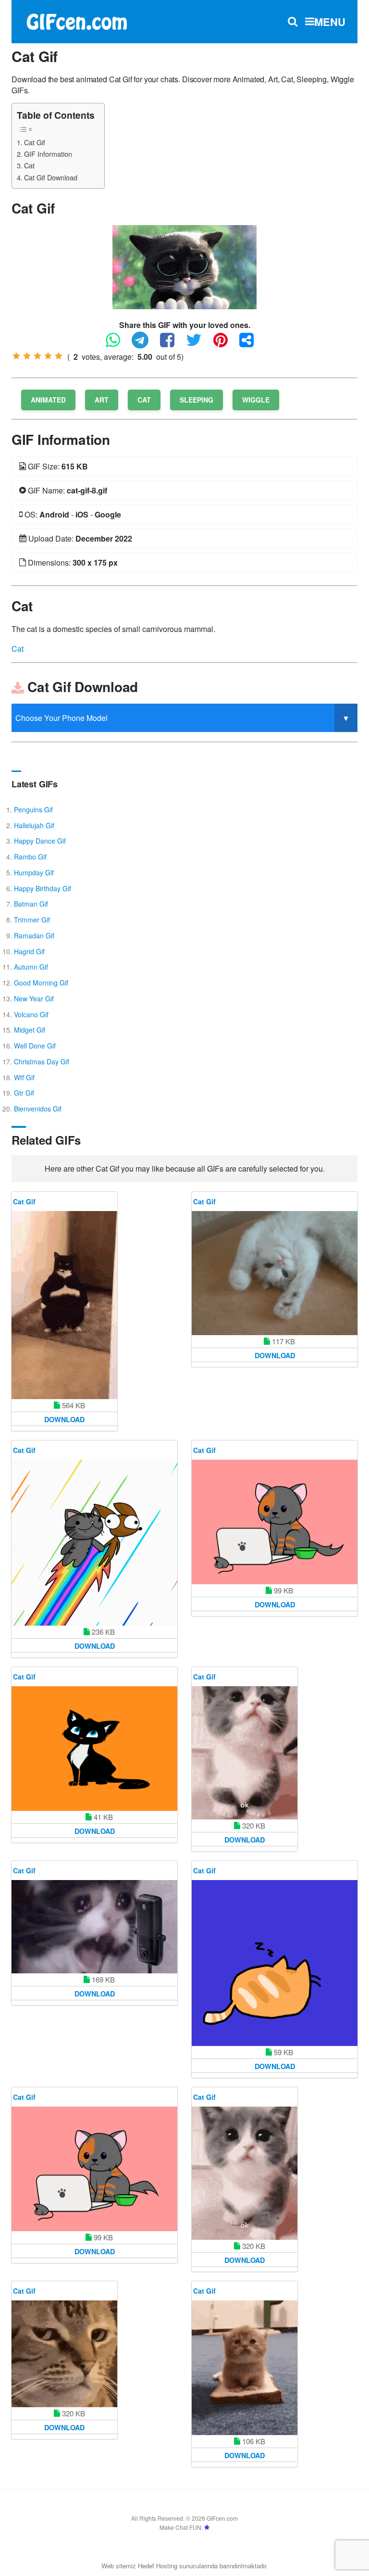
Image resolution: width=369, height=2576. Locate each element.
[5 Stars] (59, 356)
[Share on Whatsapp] (118, 344)
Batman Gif (31, 904)
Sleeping (197, 400)
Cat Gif (35, 142)
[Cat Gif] (184, 266)
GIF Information (48, 154)
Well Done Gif (35, 1046)
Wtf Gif (24, 1077)
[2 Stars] (27, 356)
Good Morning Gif (41, 983)
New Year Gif (34, 998)
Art (102, 400)
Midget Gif (30, 1030)
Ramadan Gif (34, 935)
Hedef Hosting (158, 2566)
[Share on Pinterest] (225, 344)
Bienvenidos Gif (38, 1109)
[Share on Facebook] (172, 344)
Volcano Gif (31, 1014)
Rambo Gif (30, 857)
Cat (29, 165)
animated (48, 400)
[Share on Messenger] (251, 344)
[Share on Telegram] (145, 344)
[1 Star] (16, 356)
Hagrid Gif (29, 951)
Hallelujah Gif (34, 825)
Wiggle (256, 400)
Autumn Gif (31, 967)
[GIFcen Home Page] (76, 20)
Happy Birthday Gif (43, 888)
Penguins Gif (33, 809)
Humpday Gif (34, 872)
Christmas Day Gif (42, 1061)
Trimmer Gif (32, 920)
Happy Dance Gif (40, 841)
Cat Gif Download (51, 177)
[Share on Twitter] (199, 344)
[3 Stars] (37, 356)
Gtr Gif (24, 1093)
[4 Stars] (48, 356)
